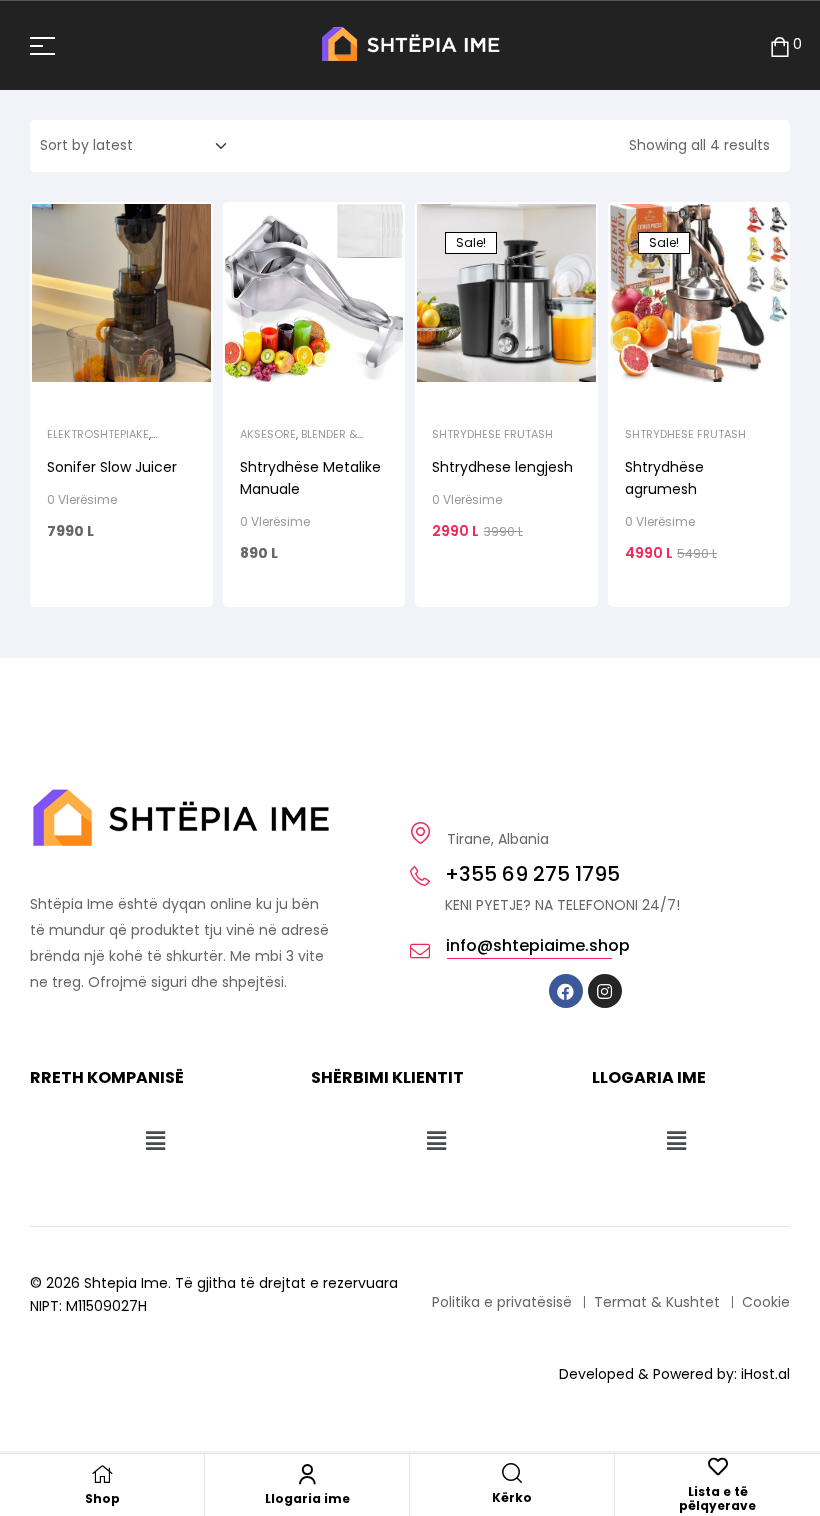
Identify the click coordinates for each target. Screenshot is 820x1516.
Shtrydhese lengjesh (502, 467)
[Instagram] (605, 991)
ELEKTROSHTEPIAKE (98, 434)
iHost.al (765, 1374)
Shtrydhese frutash (492, 434)
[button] (155, 1141)
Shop (102, 1498)
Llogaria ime (307, 1498)
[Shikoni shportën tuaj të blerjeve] (780, 45)
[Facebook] (566, 991)
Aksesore (268, 434)
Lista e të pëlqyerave (717, 1498)
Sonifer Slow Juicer (112, 467)
